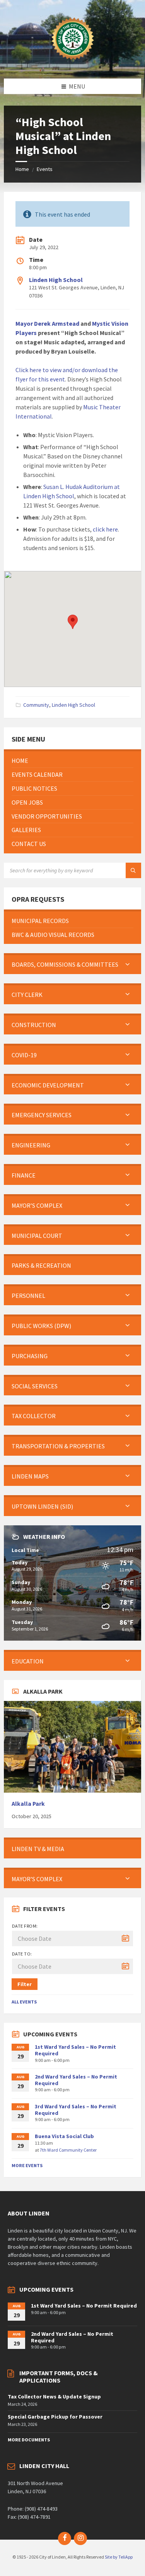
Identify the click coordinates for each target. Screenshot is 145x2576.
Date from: (25, 1926)
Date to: (22, 1954)
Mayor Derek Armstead (47, 323)
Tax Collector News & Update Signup (54, 2397)
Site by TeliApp (119, 2557)
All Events (24, 2002)
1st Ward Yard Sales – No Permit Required (75, 2050)
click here (105, 529)
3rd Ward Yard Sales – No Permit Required (76, 2110)
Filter (25, 1984)
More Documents (29, 2440)
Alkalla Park (28, 1804)
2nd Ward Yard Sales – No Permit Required (76, 2080)
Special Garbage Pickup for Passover (55, 2417)
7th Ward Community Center (68, 2150)
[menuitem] (72, 761)
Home (22, 169)
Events (45, 169)
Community (36, 705)
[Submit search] (133, 870)
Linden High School (56, 280)
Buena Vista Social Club (64, 2136)
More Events (27, 2165)
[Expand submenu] (128, 964)
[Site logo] (73, 63)
